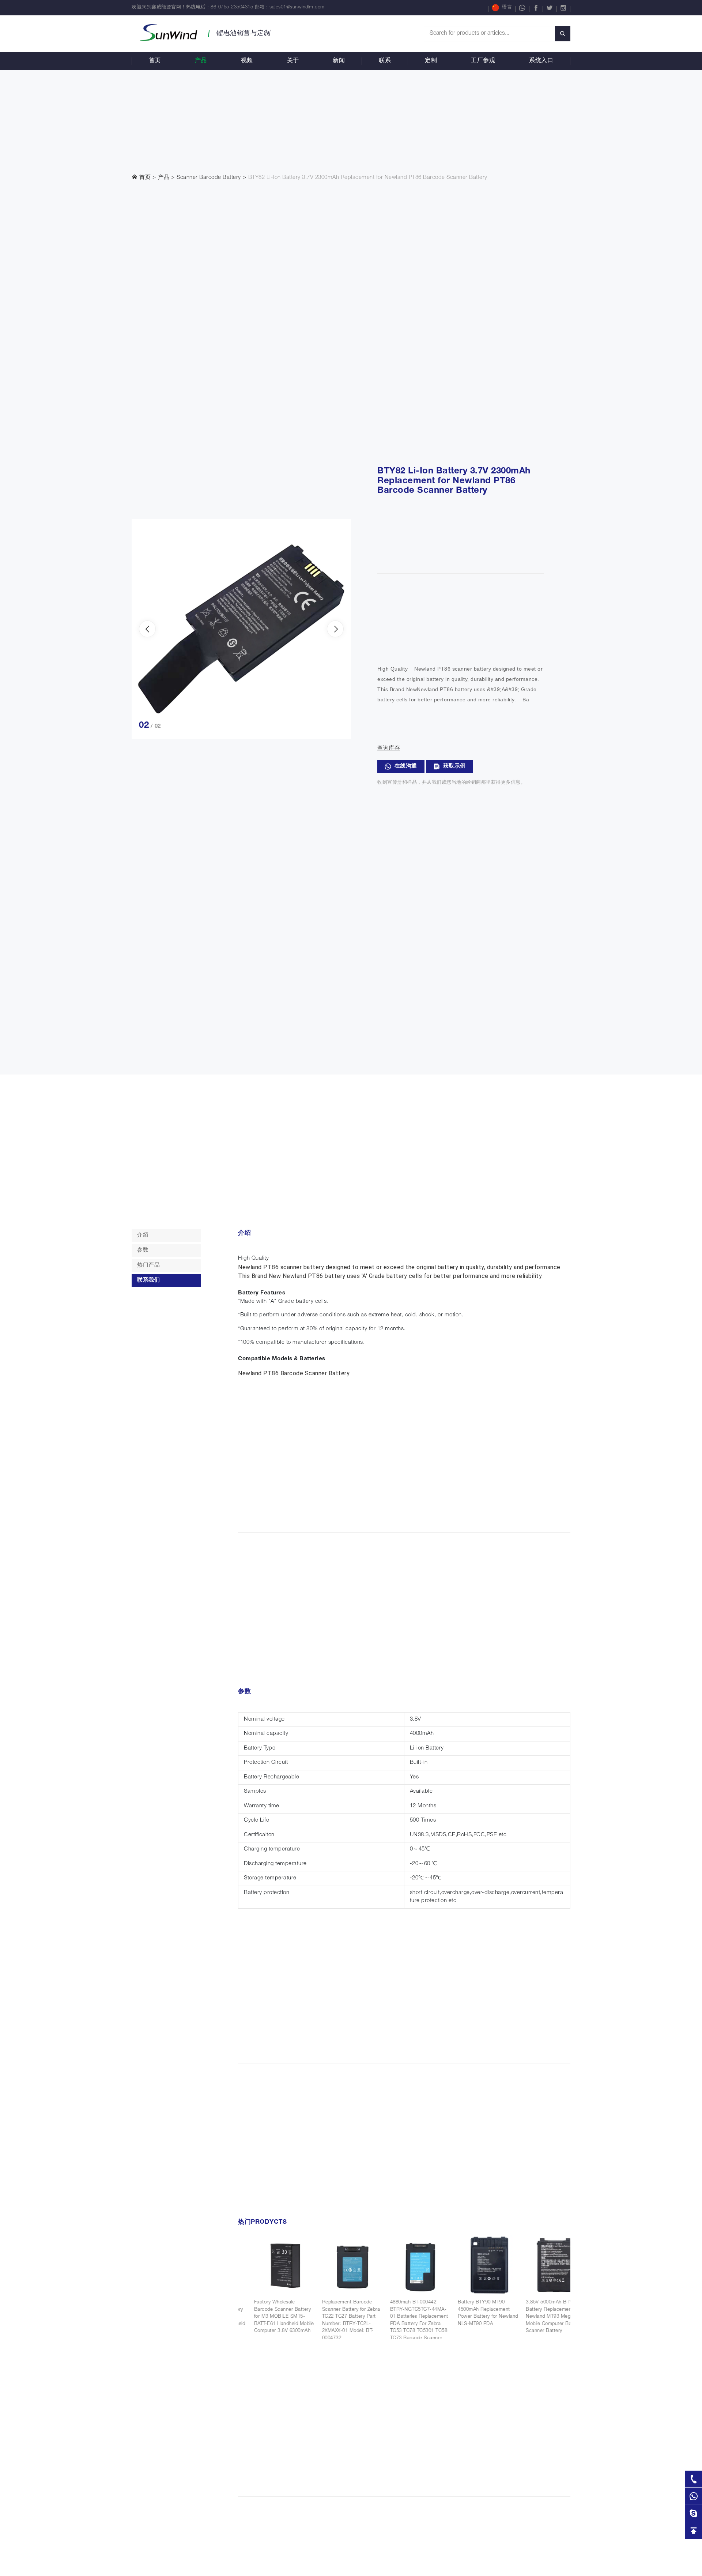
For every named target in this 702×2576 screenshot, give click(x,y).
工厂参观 (483, 61)
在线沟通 (406, 766)
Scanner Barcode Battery (209, 178)
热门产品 (148, 1265)
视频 (247, 61)
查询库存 (389, 748)
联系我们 (148, 1280)
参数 (143, 1250)
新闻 (339, 61)
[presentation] (147, 629)
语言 (507, 8)
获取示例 (454, 766)
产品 (201, 61)
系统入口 (541, 61)
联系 (385, 61)
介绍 (143, 1235)
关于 (293, 61)
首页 (155, 61)
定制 (431, 61)
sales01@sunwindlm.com (297, 8)
